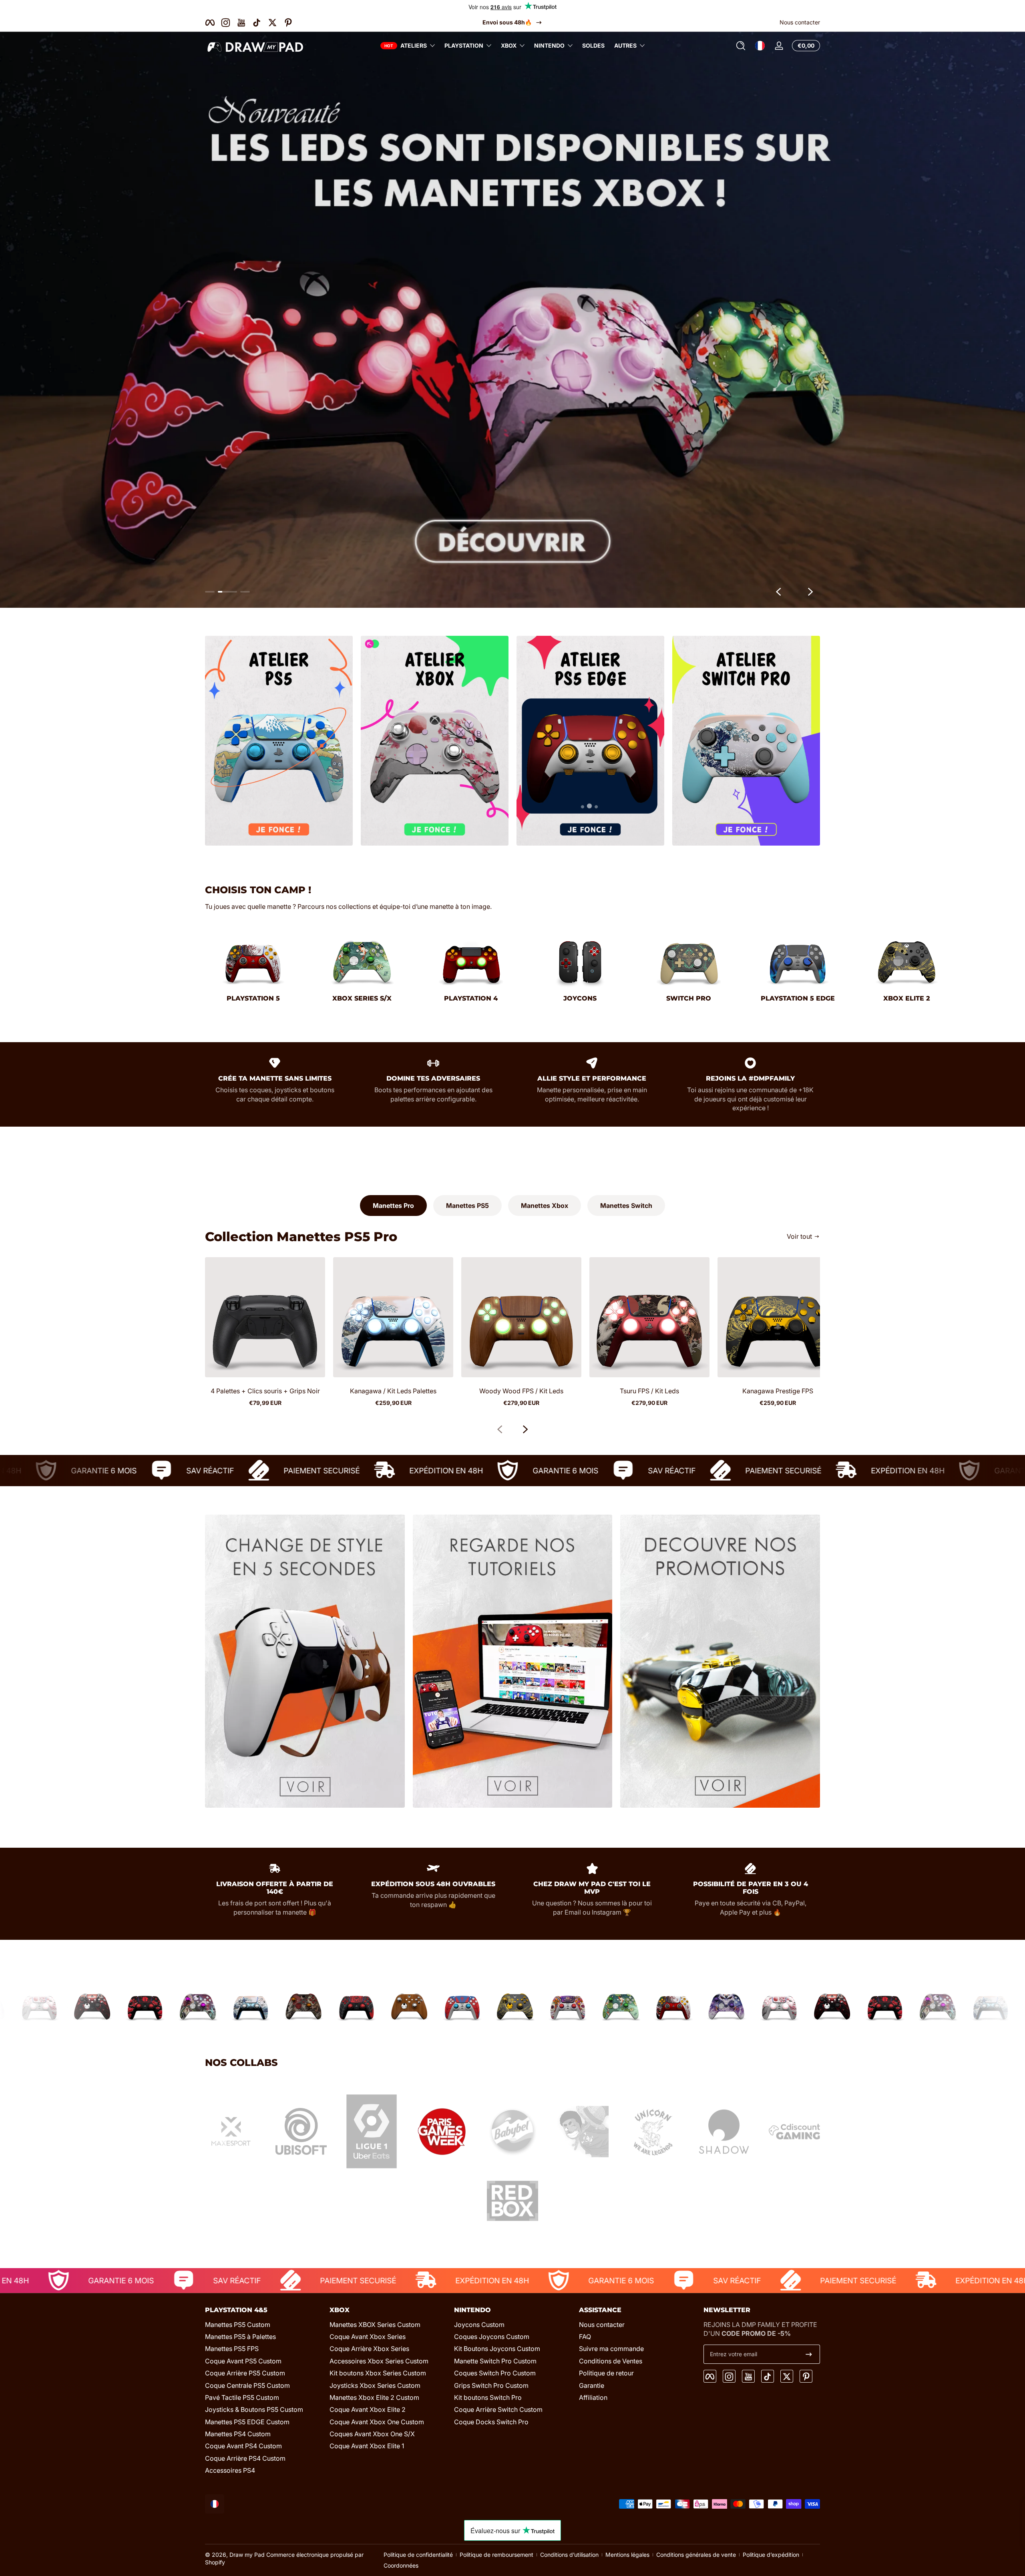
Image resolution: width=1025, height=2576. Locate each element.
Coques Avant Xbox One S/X (372, 2434)
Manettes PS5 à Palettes (240, 2337)
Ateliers (414, 45)
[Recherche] (741, 46)
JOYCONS (580, 998)
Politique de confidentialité (418, 2555)
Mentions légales (627, 2555)
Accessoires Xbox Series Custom (379, 2361)
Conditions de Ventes (611, 2361)
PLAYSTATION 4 (471, 998)
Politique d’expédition (771, 2555)
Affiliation (593, 2397)
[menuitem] (263, 2325)
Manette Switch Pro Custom (495, 2361)
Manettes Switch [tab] (626, 1206)
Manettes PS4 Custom (238, 2434)
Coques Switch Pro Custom (495, 2373)
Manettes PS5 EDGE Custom (247, 2422)
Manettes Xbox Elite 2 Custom (374, 2397)
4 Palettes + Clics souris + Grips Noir (265, 1391)
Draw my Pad (247, 2555)
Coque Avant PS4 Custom (243, 2446)
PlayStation (464, 45)
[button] (741, 46)
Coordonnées (401, 2565)
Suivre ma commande (611, 2349)
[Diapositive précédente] (778, 592)
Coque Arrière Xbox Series (369, 2349)
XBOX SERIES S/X (362, 998)
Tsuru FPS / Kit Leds (649, 1391)
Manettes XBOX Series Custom (375, 2325)
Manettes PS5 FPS (232, 2349)
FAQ (585, 2337)
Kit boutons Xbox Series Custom (378, 2373)
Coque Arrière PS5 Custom (245, 2373)
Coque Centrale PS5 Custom (247, 2385)
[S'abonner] (809, 2354)
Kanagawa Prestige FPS (778, 1391)
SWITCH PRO (689, 998)
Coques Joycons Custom (492, 2337)
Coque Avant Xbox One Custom (377, 2422)
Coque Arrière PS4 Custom (245, 2458)
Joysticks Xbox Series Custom (375, 2385)
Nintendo (549, 45)
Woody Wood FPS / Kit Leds (521, 1391)
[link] (231, 2133)
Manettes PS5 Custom (238, 2325)
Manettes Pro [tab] (393, 1206)
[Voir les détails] (512, 319)
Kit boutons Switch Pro (488, 2397)
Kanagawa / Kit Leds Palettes (393, 1391)
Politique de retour (606, 2373)
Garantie (592, 2385)
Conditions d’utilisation (569, 2555)
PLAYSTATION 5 (253, 998)
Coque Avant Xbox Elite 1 (367, 2446)
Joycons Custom (479, 2325)
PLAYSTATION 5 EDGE (798, 998)
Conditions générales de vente (696, 2555)
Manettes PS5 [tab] (467, 1206)
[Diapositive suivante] (810, 592)
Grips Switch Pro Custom (491, 2385)
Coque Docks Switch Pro (491, 2422)
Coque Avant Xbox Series (368, 2337)
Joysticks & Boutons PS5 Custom (254, 2409)
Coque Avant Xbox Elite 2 (368, 2409)
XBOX (509, 45)
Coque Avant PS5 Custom (243, 2361)
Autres (625, 45)
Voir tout (799, 1236)
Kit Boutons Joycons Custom (497, 2349)
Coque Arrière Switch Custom (498, 2409)
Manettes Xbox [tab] (545, 1206)
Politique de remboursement (496, 2555)
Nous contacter (800, 22)
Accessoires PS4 (230, 2470)
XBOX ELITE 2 (907, 998)
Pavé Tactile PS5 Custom (242, 2397)
